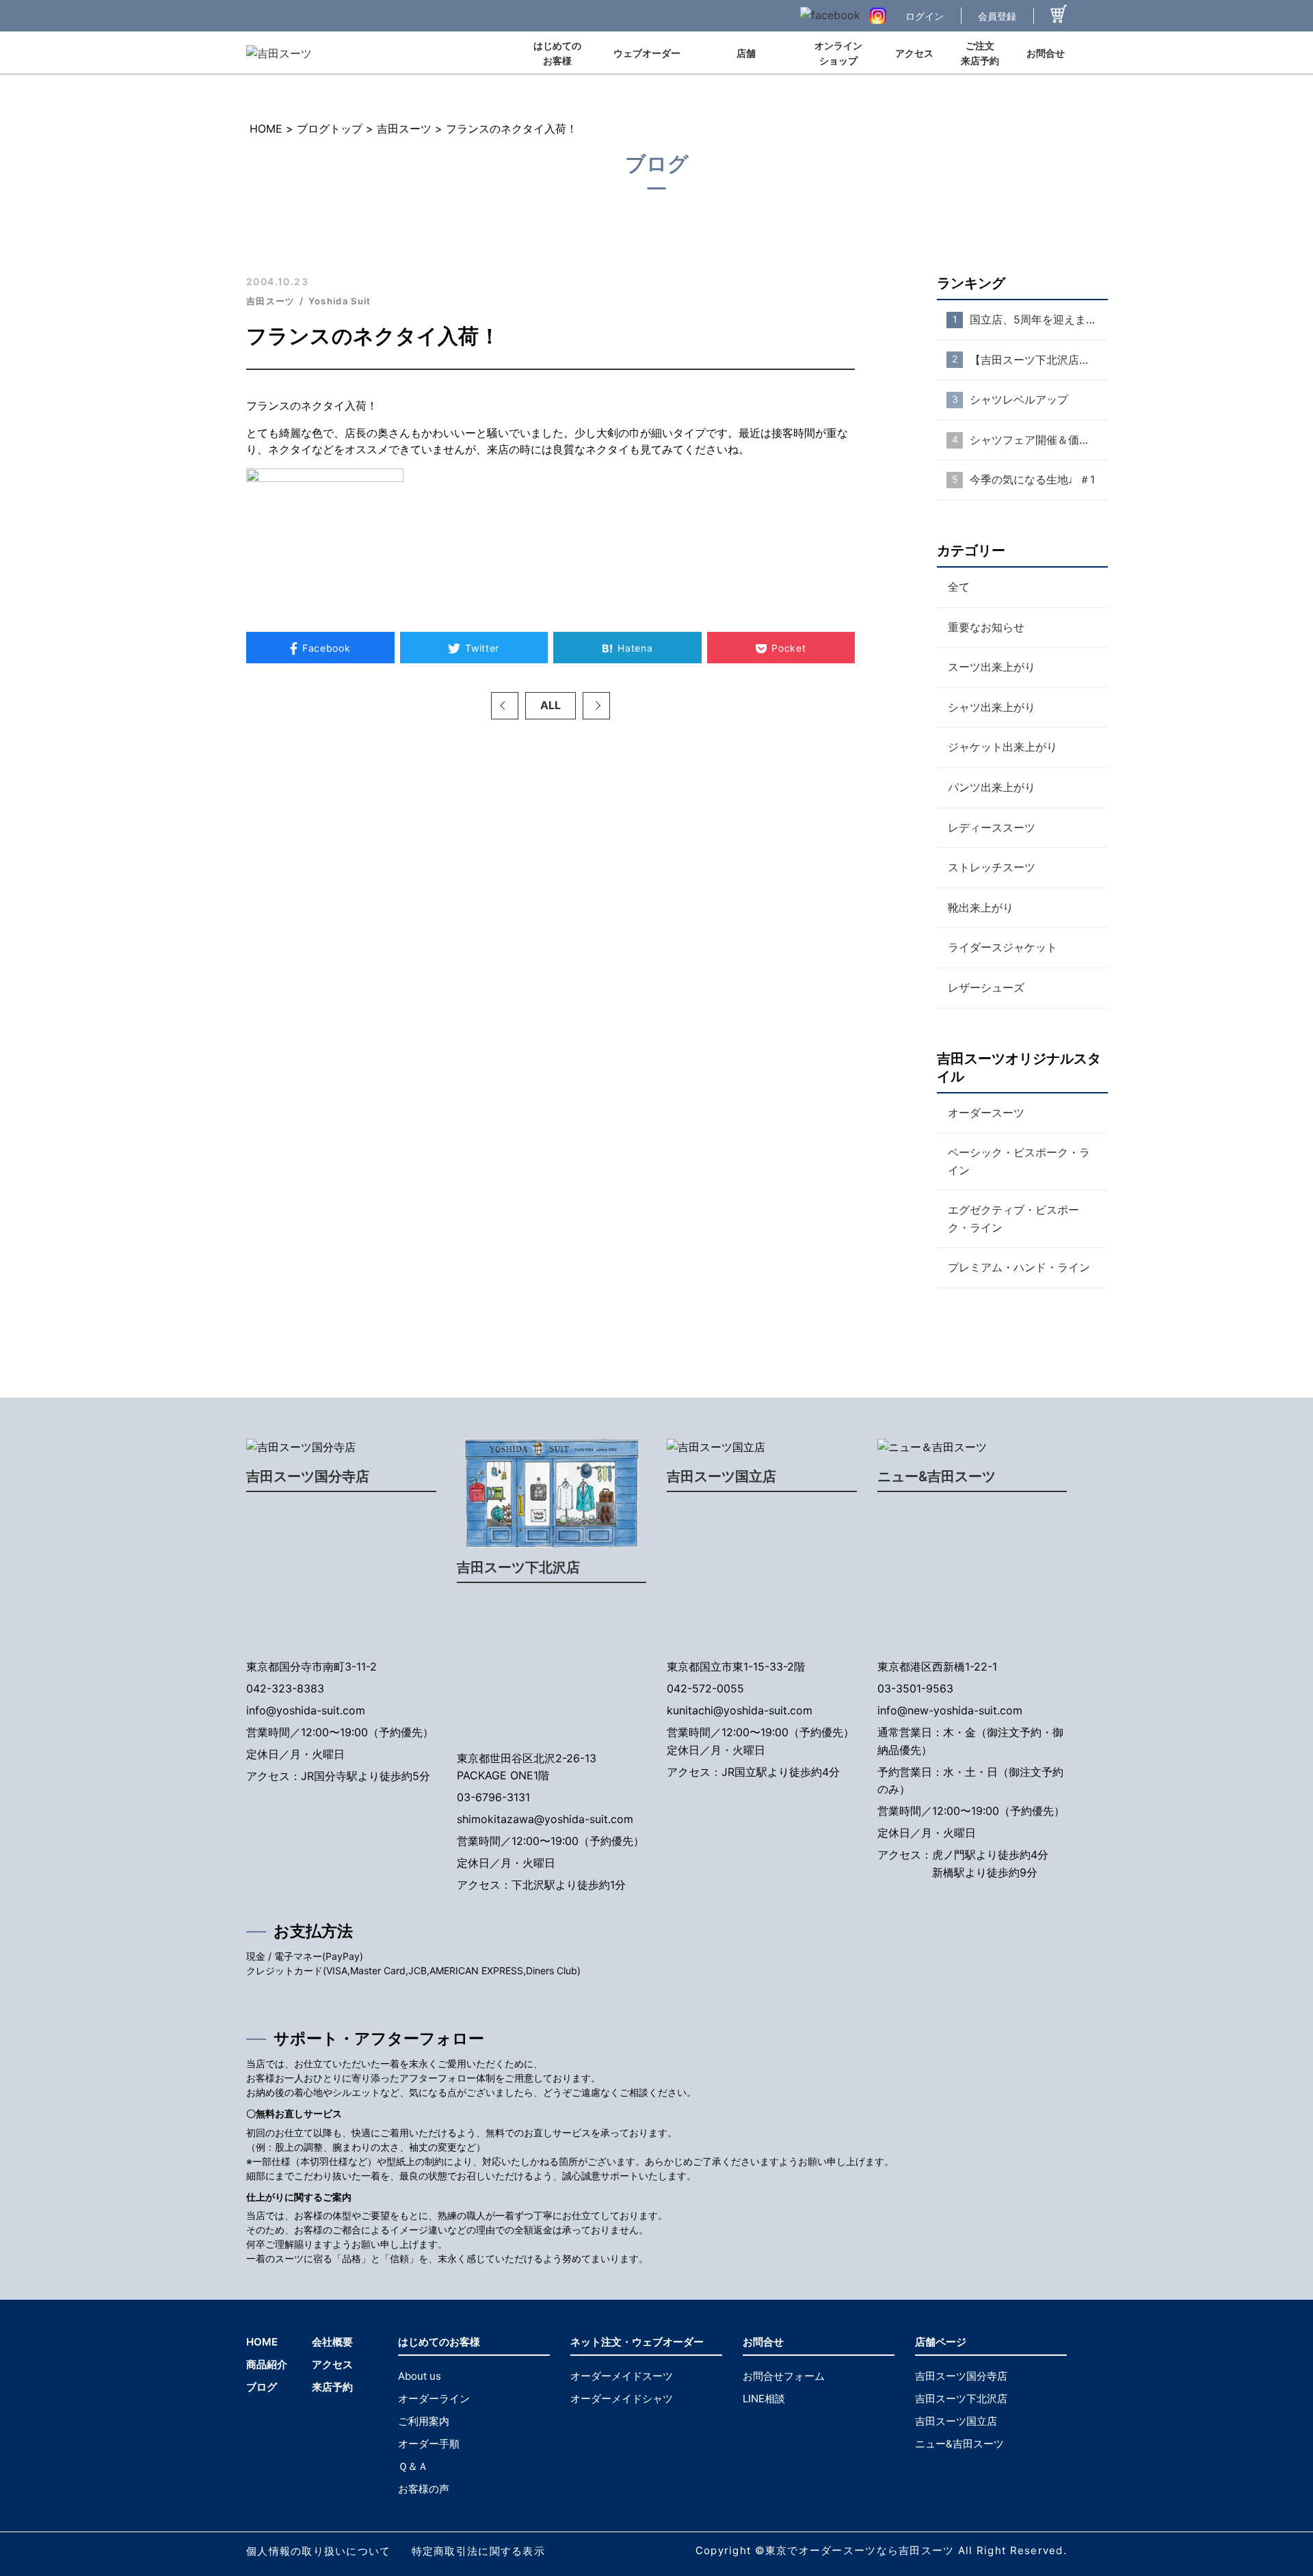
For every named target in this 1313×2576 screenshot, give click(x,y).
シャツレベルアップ (1019, 399)
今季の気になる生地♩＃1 (1032, 479)
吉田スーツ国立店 (721, 1476)
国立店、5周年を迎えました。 (1039, 319)
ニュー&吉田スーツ (937, 1476)
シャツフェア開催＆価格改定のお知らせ (1039, 440)
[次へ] (596, 706)
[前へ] (505, 706)
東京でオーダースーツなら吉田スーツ (860, 2550)
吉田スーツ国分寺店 (308, 1476)
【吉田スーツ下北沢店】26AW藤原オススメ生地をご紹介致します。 (1039, 360)
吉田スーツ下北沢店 (518, 1567)
